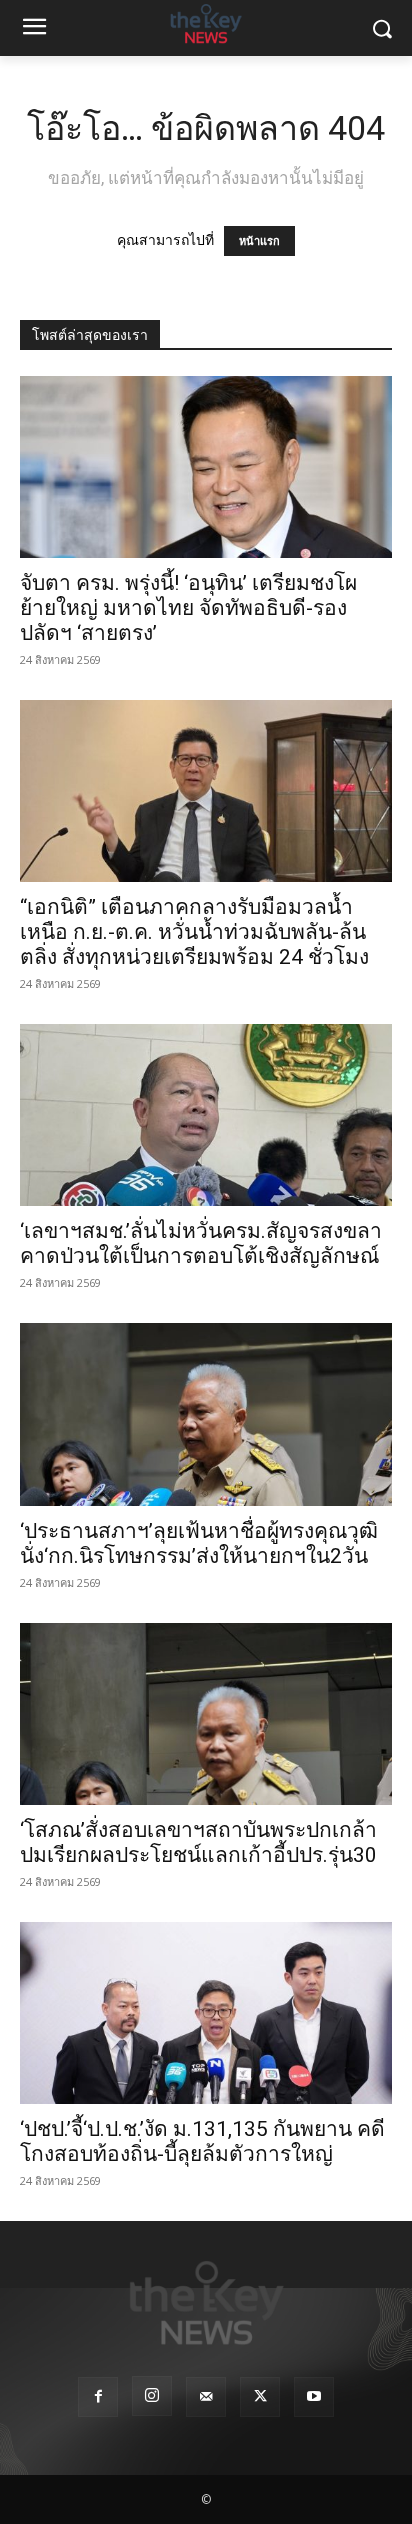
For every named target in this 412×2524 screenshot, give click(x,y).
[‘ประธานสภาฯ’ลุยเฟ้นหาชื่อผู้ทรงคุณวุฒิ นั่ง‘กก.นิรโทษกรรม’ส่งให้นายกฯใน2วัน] (206, 1414)
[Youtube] (314, 2397)
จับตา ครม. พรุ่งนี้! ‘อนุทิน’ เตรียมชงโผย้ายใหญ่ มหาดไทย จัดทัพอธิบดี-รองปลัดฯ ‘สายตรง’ (188, 608)
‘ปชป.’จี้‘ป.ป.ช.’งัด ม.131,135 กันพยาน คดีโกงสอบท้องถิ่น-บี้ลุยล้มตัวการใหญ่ (202, 2141)
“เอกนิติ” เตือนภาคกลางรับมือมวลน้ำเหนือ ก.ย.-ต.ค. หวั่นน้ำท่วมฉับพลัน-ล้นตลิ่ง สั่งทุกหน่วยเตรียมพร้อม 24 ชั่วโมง (194, 932)
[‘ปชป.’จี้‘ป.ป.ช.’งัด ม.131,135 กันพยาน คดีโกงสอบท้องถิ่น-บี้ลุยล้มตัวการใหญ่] (206, 2013)
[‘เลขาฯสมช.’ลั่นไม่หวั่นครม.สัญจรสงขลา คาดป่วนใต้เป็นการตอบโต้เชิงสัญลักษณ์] (206, 1115)
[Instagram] (152, 2396)
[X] (260, 2397)
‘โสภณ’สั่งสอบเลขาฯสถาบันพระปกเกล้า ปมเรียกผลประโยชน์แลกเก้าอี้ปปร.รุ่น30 (198, 1842)
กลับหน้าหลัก (214, 2471)
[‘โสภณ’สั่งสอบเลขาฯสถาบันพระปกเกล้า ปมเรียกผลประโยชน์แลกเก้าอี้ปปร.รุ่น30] (206, 1714)
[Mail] (206, 2397)
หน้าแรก (259, 241)
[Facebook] (98, 2397)
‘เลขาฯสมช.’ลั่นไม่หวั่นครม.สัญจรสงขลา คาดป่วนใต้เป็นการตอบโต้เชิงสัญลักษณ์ (201, 1243)
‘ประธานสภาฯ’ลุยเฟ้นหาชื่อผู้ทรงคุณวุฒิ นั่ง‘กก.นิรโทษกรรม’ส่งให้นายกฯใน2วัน (199, 1543)
